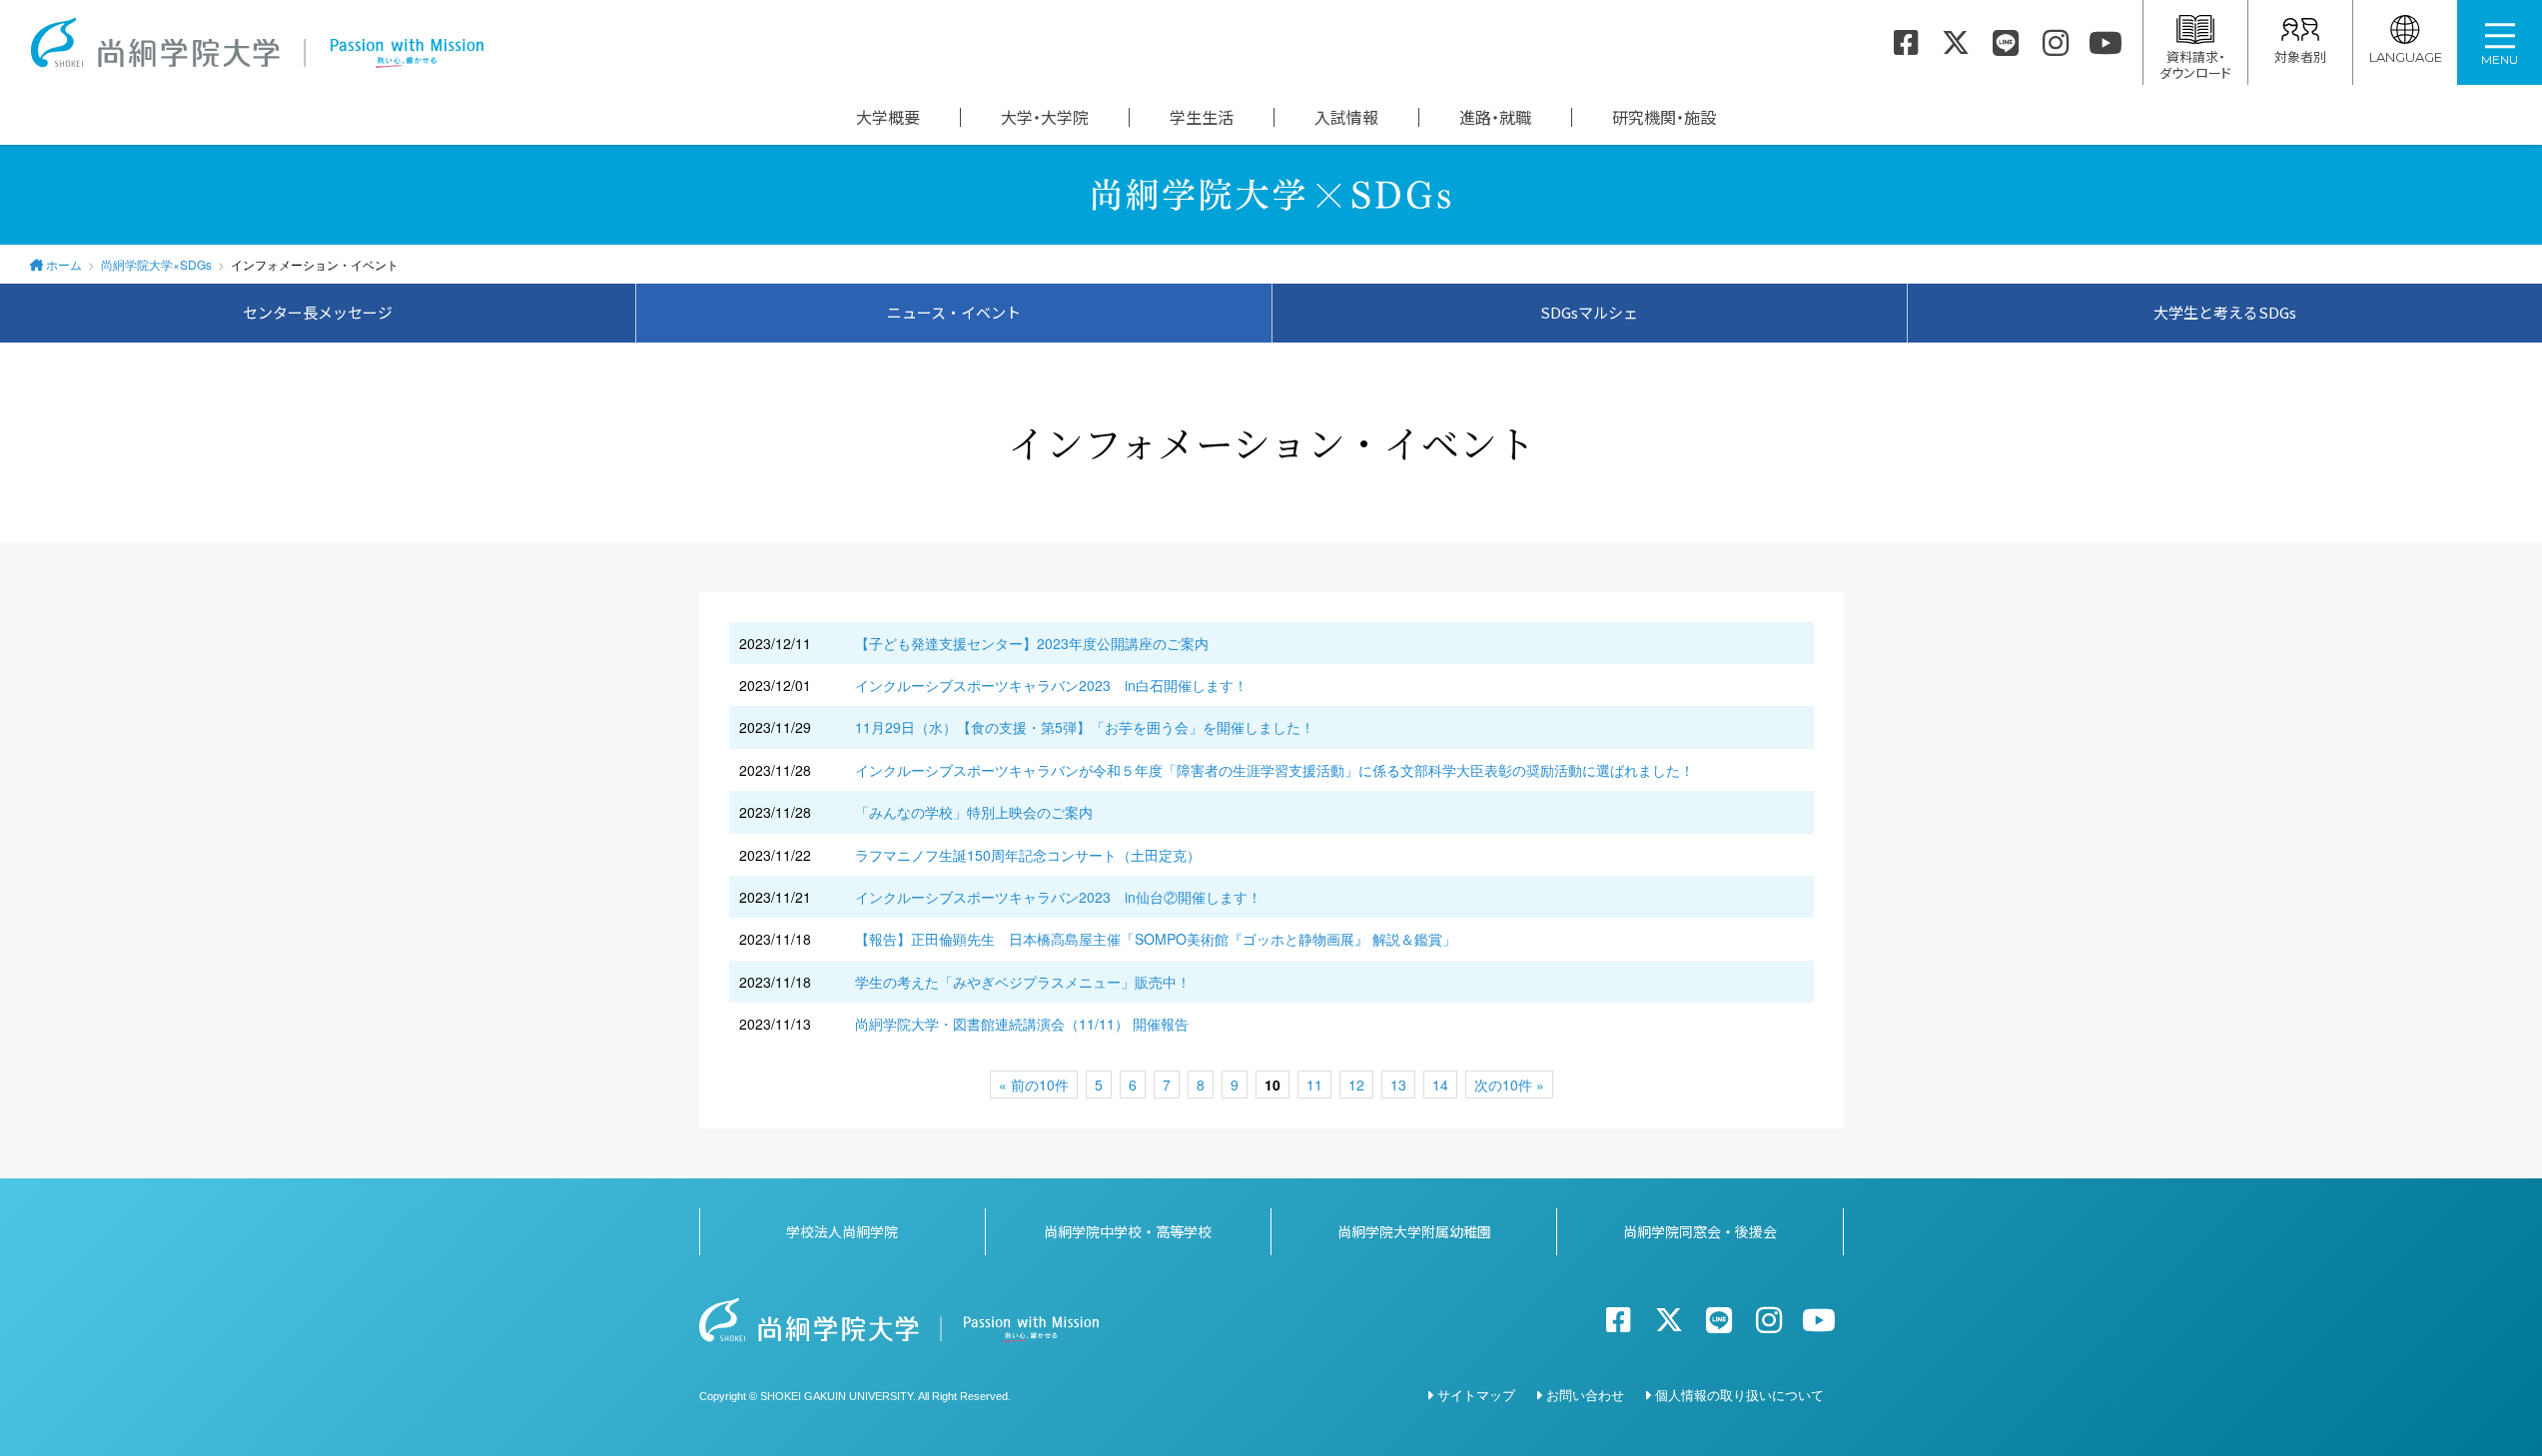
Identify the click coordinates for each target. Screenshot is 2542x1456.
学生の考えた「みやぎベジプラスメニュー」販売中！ (1023, 982)
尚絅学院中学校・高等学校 (1128, 1231)
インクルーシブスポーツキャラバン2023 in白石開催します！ (1051, 685)
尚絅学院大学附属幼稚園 (1414, 1231)
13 (1398, 1085)
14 (1440, 1085)
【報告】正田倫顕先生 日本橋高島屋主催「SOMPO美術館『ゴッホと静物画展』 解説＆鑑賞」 (1156, 939)
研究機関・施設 (1664, 117)
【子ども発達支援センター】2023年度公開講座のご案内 (1032, 643)
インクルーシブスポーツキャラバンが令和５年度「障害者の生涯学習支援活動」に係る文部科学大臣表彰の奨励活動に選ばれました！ (1274, 770)
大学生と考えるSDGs (2225, 312)
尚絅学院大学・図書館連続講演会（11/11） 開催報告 (1022, 1024)
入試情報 (1346, 117)
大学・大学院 (1045, 117)
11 (1314, 1085)
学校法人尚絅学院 (842, 1231)
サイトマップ (1476, 1395)
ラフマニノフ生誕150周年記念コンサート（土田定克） (1028, 855)
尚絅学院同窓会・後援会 (1700, 1231)
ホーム (64, 264)
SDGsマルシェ (1589, 312)
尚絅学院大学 (257, 43)
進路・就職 (1495, 117)
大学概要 (888, 117)
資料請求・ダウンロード (2195, 64)
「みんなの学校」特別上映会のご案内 (974, 812)
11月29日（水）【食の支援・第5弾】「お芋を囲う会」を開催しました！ (1085, 727)
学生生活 (1202, 117)
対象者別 (2300, 56)
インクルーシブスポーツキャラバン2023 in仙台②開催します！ (1058, 897)
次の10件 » (1509, 1085)
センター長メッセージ (318, 312)
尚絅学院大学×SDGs (156, 264)
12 (1356, 1085)
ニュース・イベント (954, 312)
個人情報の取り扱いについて (1739, 1395)
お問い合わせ (1585, 1395)
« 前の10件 (1034, 1085)
